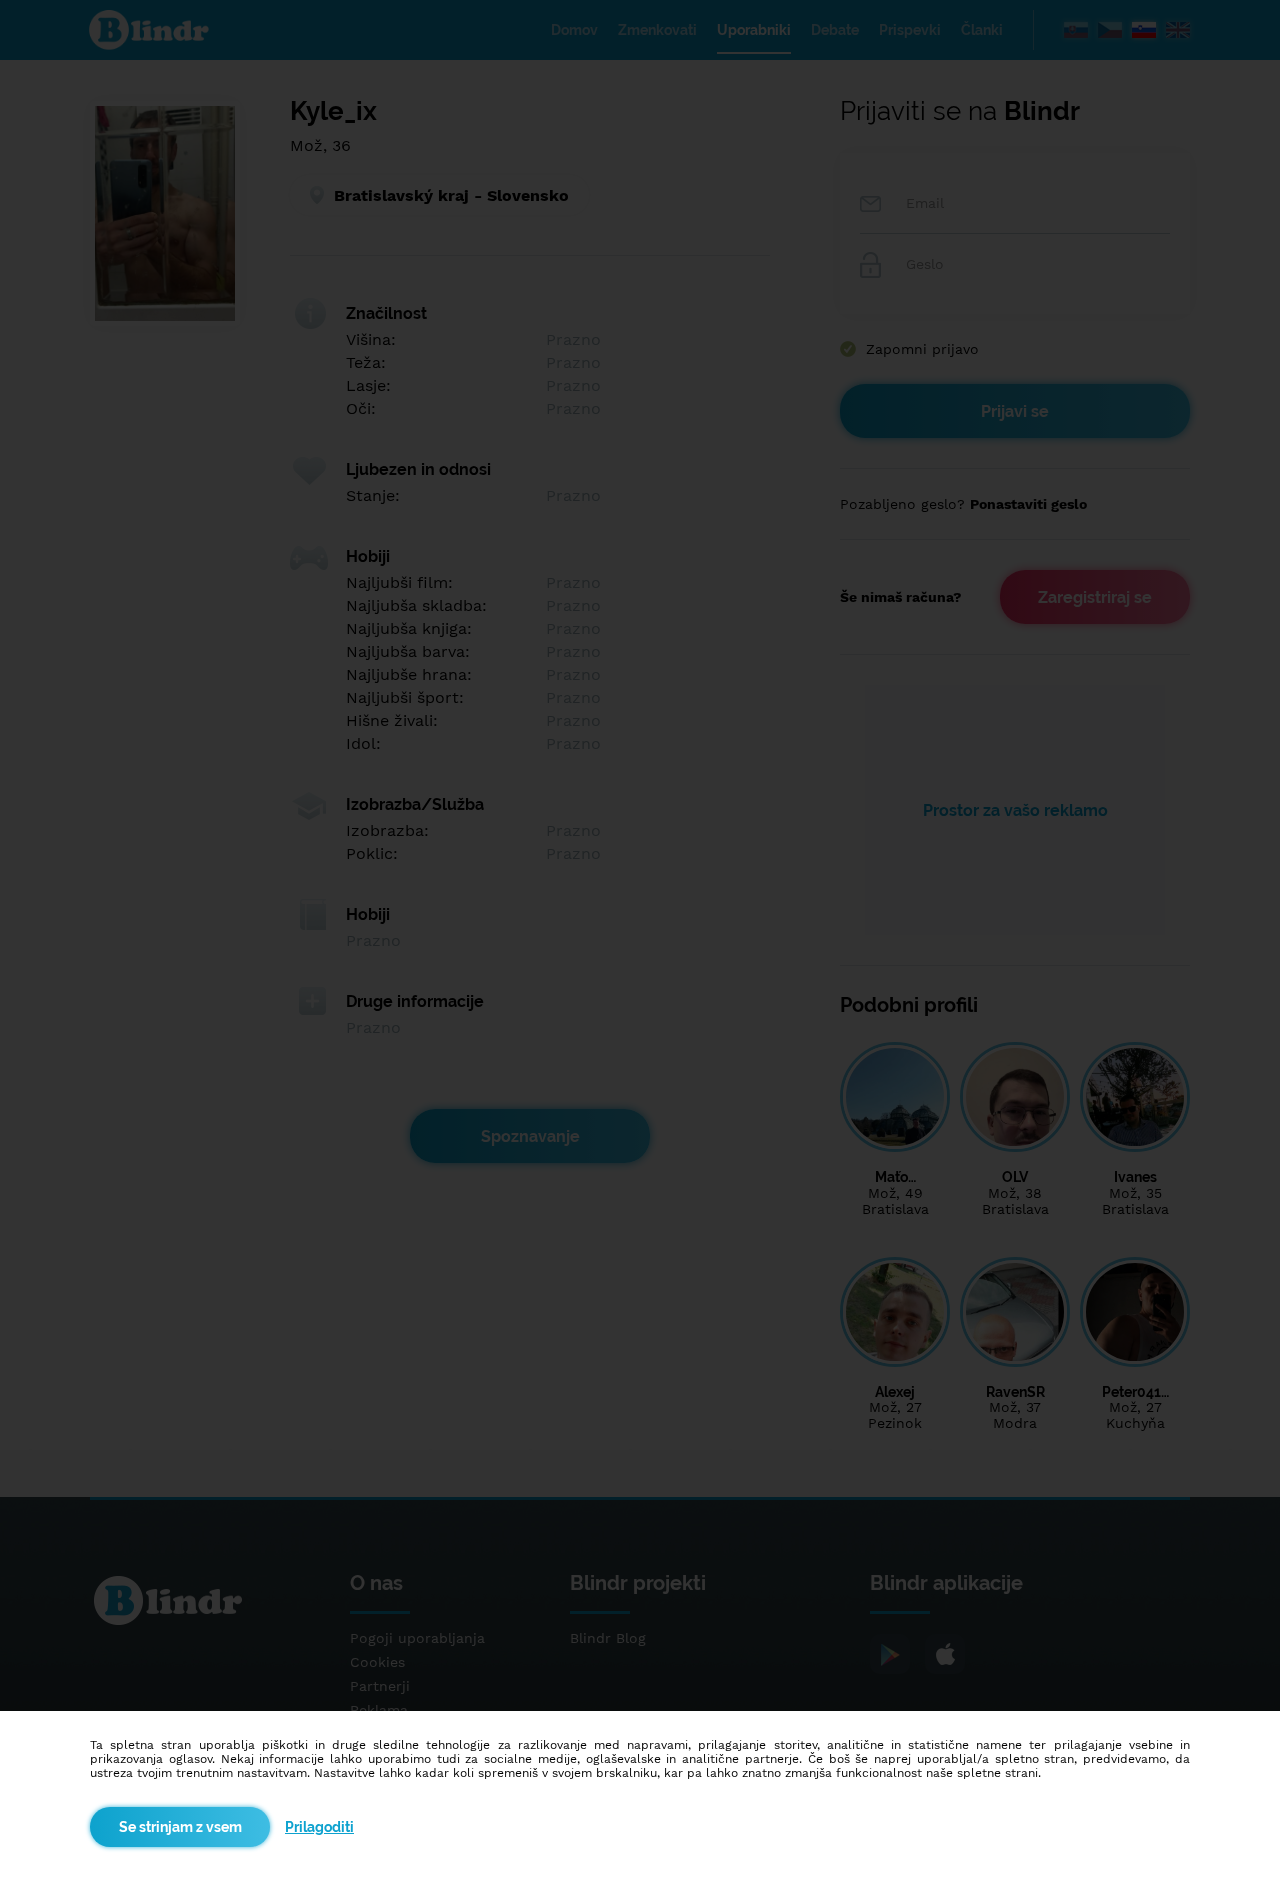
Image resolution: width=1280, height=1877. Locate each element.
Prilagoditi (319, 1827)
